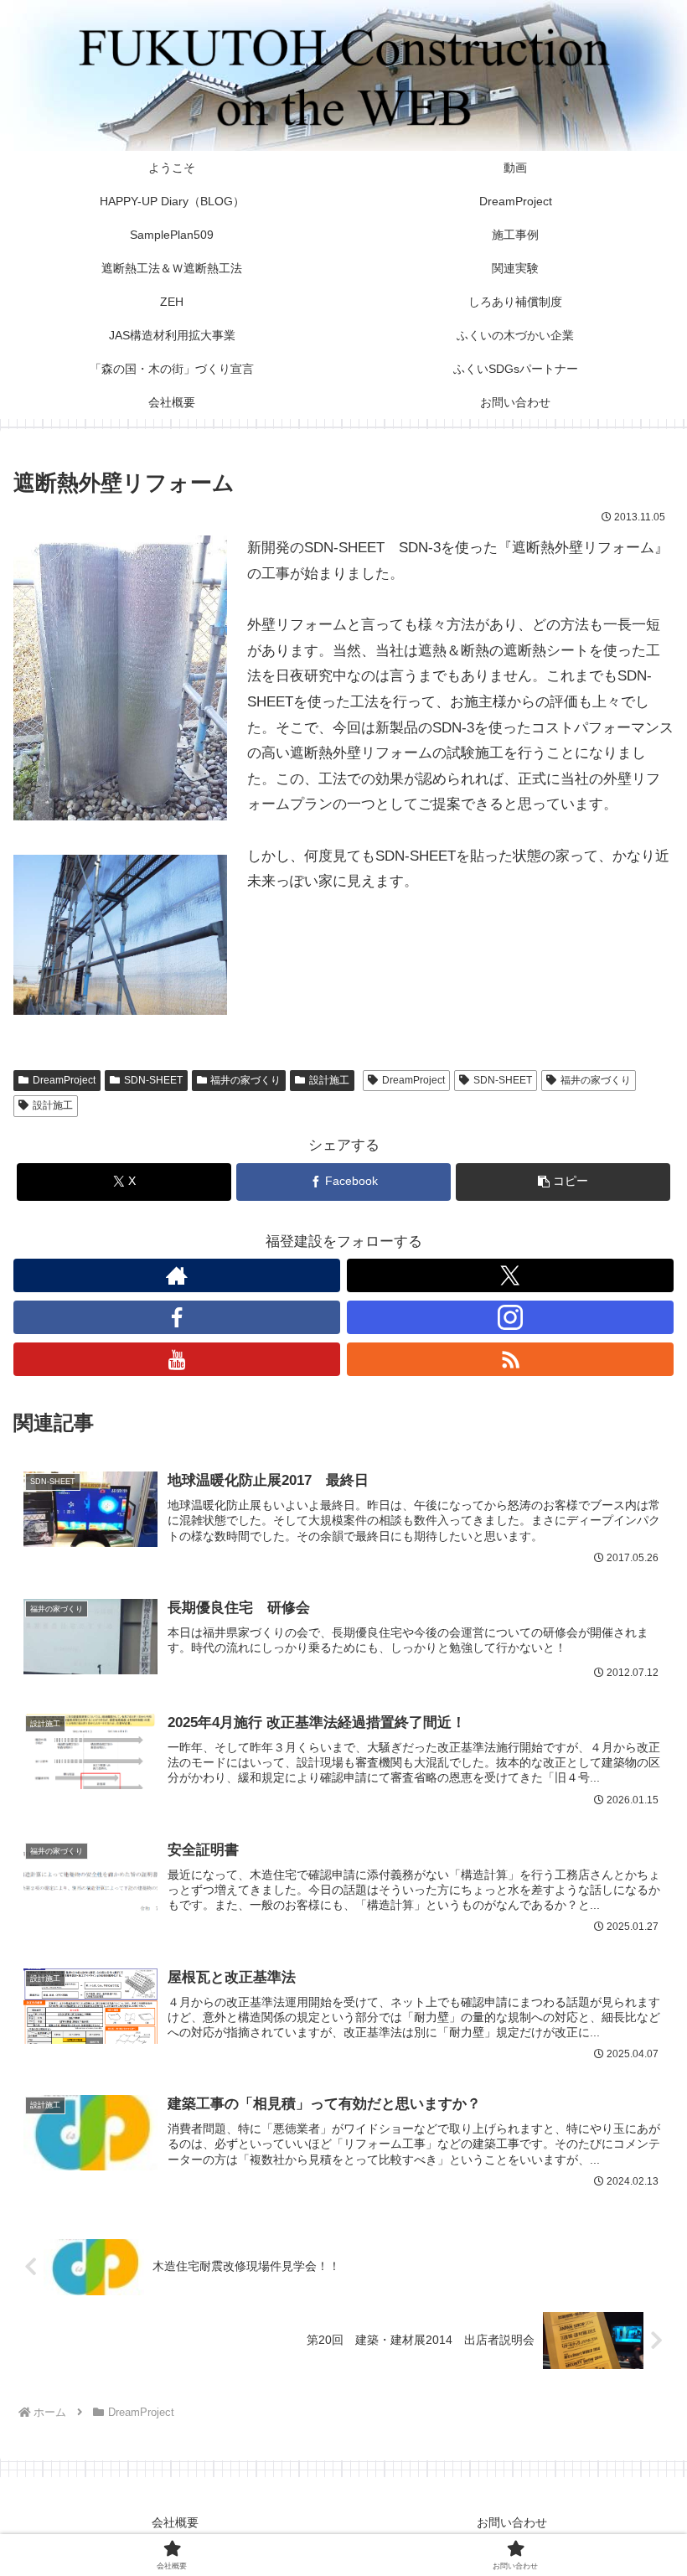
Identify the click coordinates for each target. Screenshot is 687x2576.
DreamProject (64, 1080)
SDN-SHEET (153, 1080)
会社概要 (175, 2522)
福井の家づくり (245, 1080)
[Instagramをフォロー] (510, 1317)
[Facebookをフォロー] (177, 1317)
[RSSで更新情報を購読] (510, 1359)
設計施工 (329, 1080)
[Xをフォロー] (510, 1275)
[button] (563, 1182)
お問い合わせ (512, 2522)
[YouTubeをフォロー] (177, 1359)
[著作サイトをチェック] (177, 1275)
